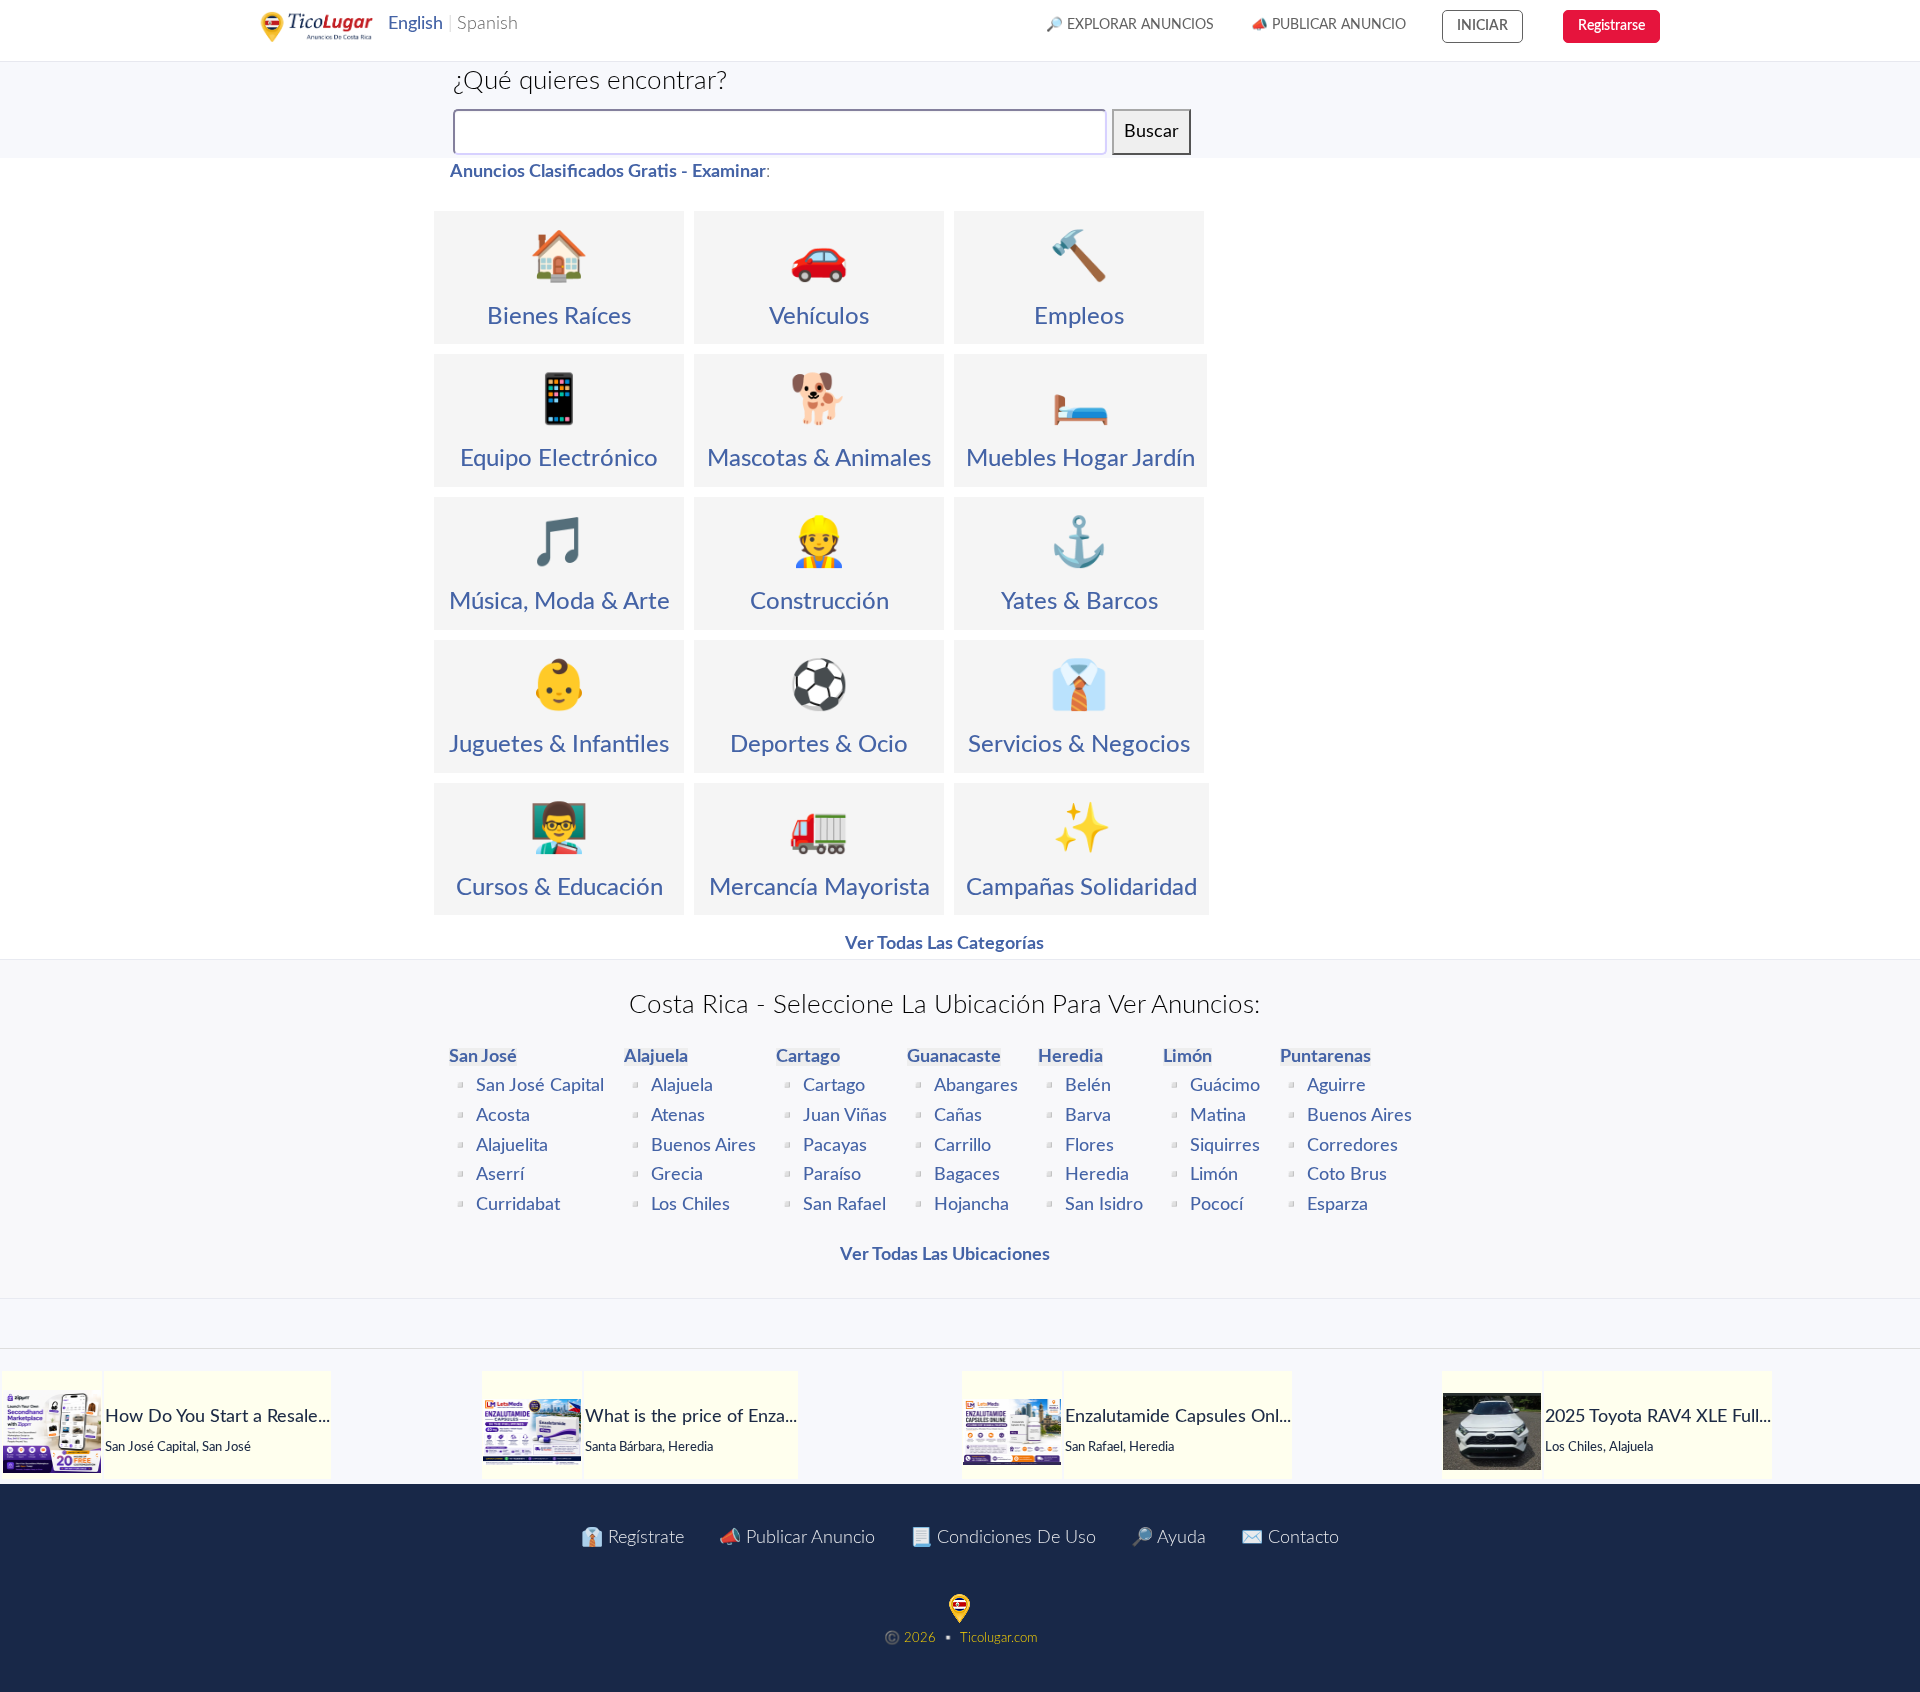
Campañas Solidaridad (1081, 888)
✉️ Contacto (1290, 1538)
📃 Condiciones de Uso (1003, 1538)
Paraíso (832, 1175)
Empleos (1079, 317)
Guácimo (1225, 1086)
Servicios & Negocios (1079, 745)
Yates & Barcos (1079, 602)
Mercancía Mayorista (819, 888)
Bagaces (967, 1175)
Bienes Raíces (559, 317)
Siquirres (1225, 1146)
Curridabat (518, 1205)
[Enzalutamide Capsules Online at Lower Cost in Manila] (1012, 1432)
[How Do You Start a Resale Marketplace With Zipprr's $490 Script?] (52, 1431)
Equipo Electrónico (559, 459)
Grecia (677, 1175)
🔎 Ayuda (1168, 1538)
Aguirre (1336, 1086)
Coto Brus (1347, 1175)
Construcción (819, 602)
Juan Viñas (845, 1116)
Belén (1088, 1086)
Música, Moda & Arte (559, 602)
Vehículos (819, 317)
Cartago (834, 1086)
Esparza (1337, 1205)
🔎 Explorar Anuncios (1130, 25)
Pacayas (835, 1146)
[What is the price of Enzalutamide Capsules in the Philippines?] (532, 1432)
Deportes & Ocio (819, 745)
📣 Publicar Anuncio (1328, 25)
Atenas (678, 1116)
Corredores (1352, 1146)
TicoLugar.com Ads (338, 27)
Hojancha (971, 1205)
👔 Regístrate (632, 1538)
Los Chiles (690, 1205)
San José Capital (540, 1086)
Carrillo (962, 1146)
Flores (1089, 1146)
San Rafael (844, 1205)
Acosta (503, 1116)
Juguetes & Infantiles (559, 745)
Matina (1218, 1116)
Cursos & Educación (559, 888)
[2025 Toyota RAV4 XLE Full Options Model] (1492, 1431)
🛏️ (1081, 400)
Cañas (958, 1116)
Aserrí (500, 1175)
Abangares (976, 1086)
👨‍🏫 (559, 829)
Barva (1088, 1116)
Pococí (1216, 1205)
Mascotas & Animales (819, 459)
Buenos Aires (703, 1146)
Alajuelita (512, 1146)
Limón (1214, 1175)
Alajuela (682, 1086)
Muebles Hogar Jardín (1080, 459)
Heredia (1097, 1175)
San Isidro (1104, 1205)
